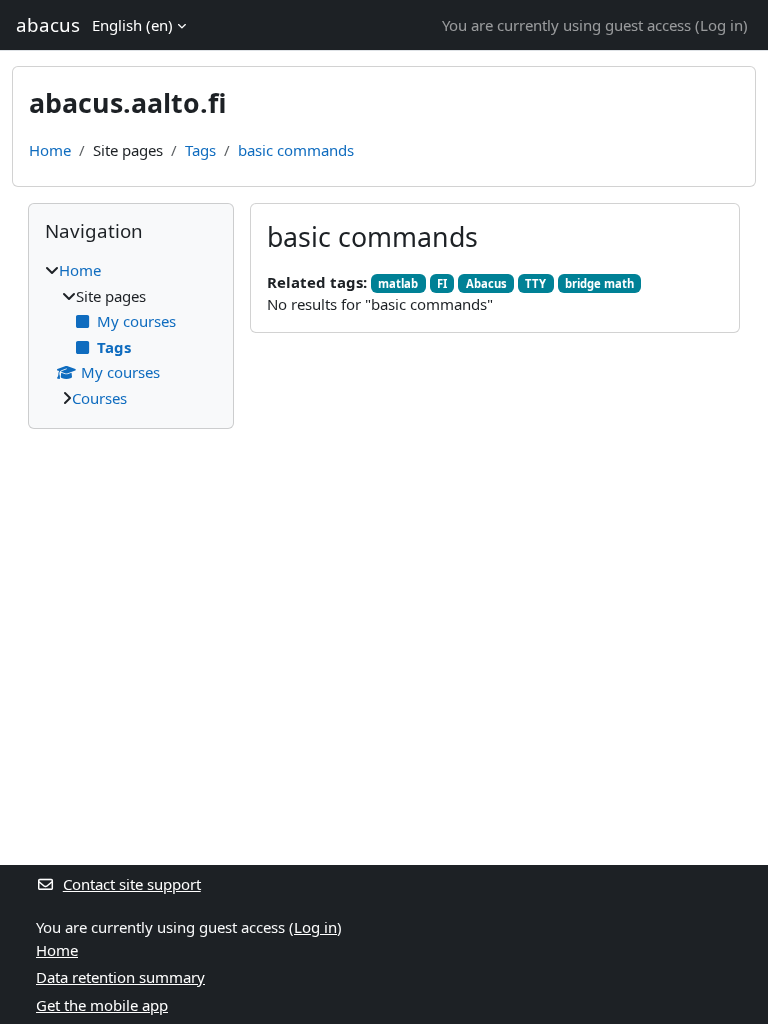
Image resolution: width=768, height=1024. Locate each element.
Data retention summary (120, 977)
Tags (200, 150)
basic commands (296, 150)
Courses (99, 398)
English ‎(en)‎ (132, 25)
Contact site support (132, 884)
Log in (721, 25)
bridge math (599, 283)
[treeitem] (131, 334)
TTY (535, 283)
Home (50, 150)
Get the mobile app (102, 1005)
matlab (398, 283)
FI (442, 283)
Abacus (486, 283)
